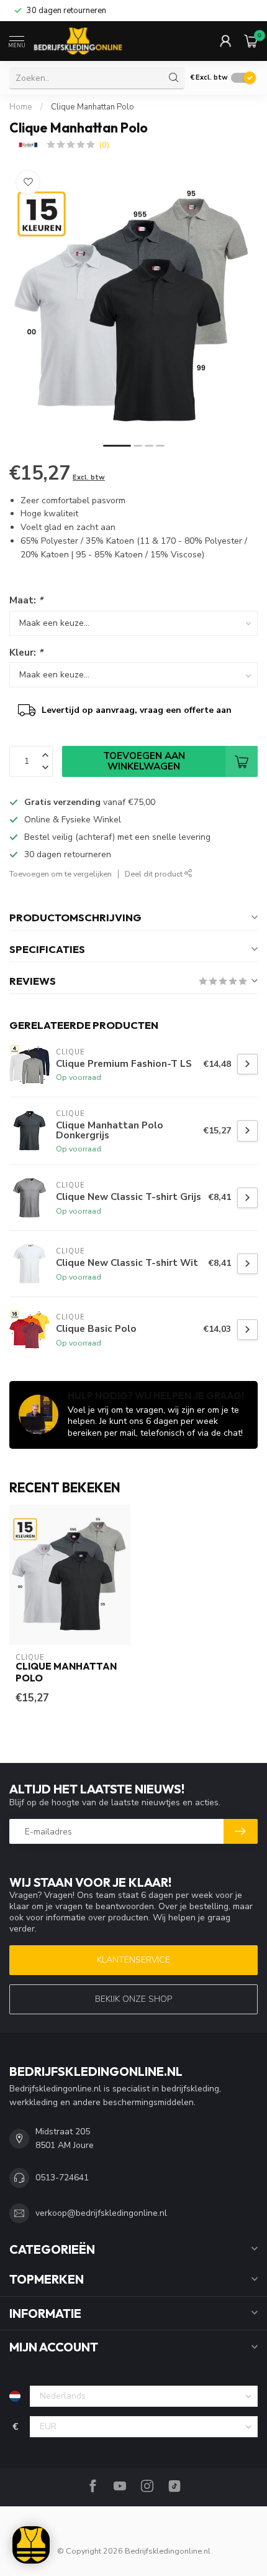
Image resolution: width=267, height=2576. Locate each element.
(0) (104, 145)
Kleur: (26, 652)
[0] (251, 41)
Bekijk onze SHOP (133, 1999)
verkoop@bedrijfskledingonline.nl (101, 2213)
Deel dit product (155, 874)
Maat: (26, 600)
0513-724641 (62, 2178)
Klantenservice (133, 1960)
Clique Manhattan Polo (93, 107)
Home (21, 107)
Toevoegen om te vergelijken (61, 874)
